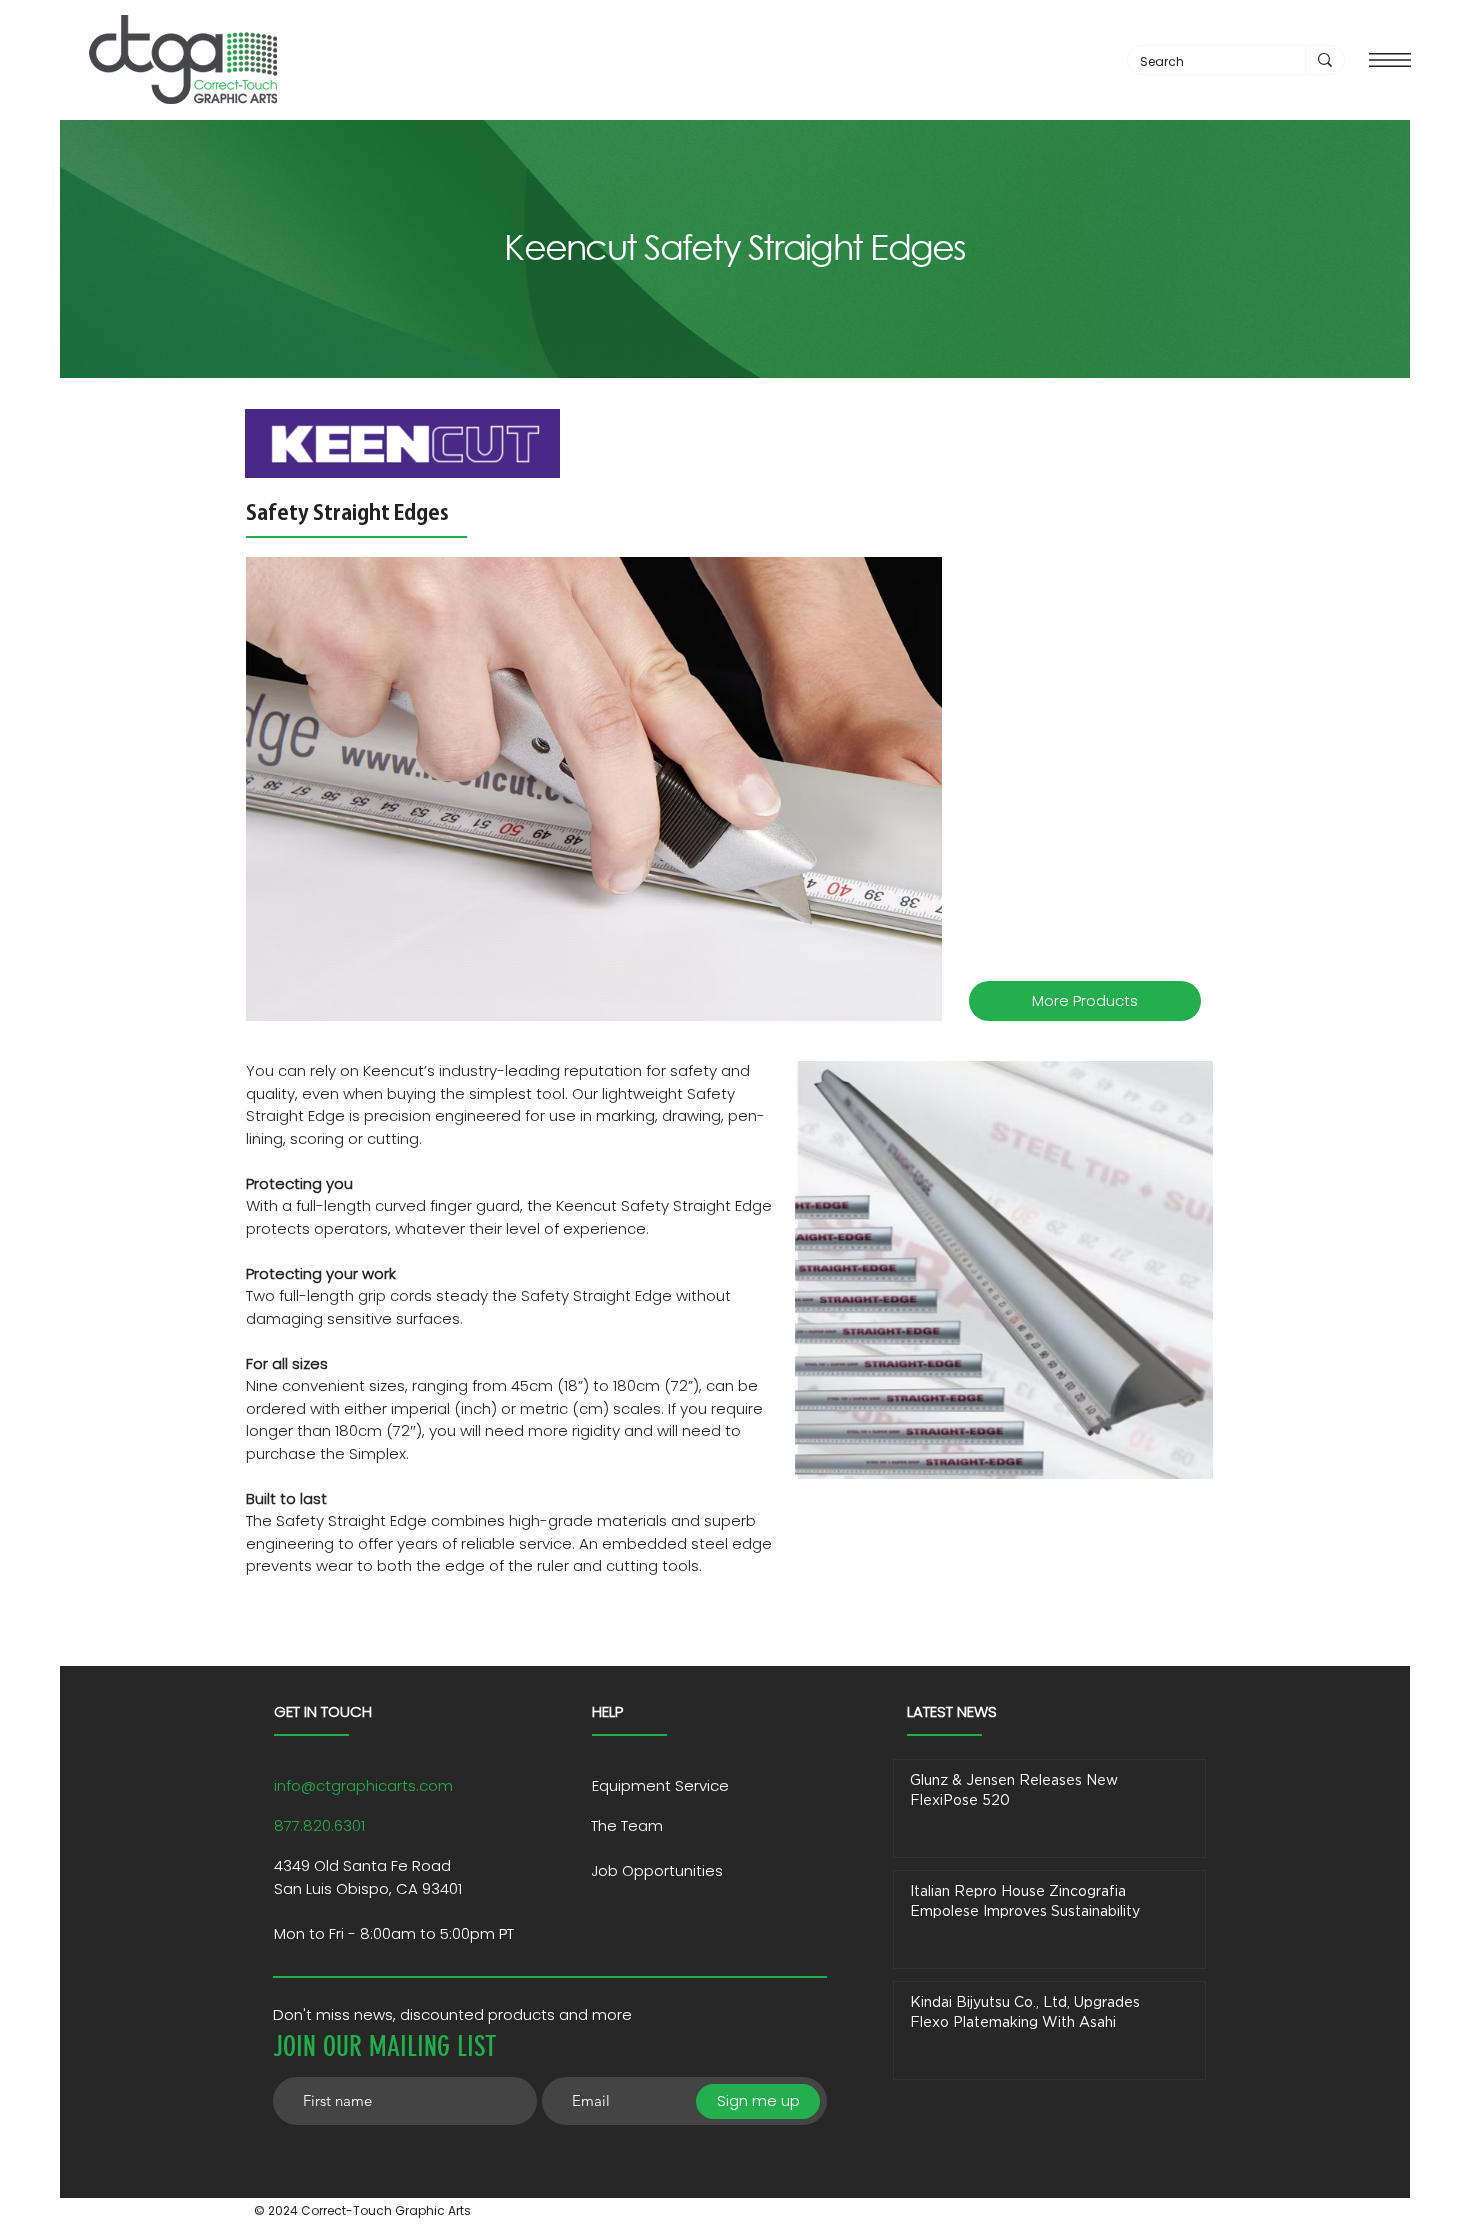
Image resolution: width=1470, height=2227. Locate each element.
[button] (1390, 60)
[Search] (1324, 60)
